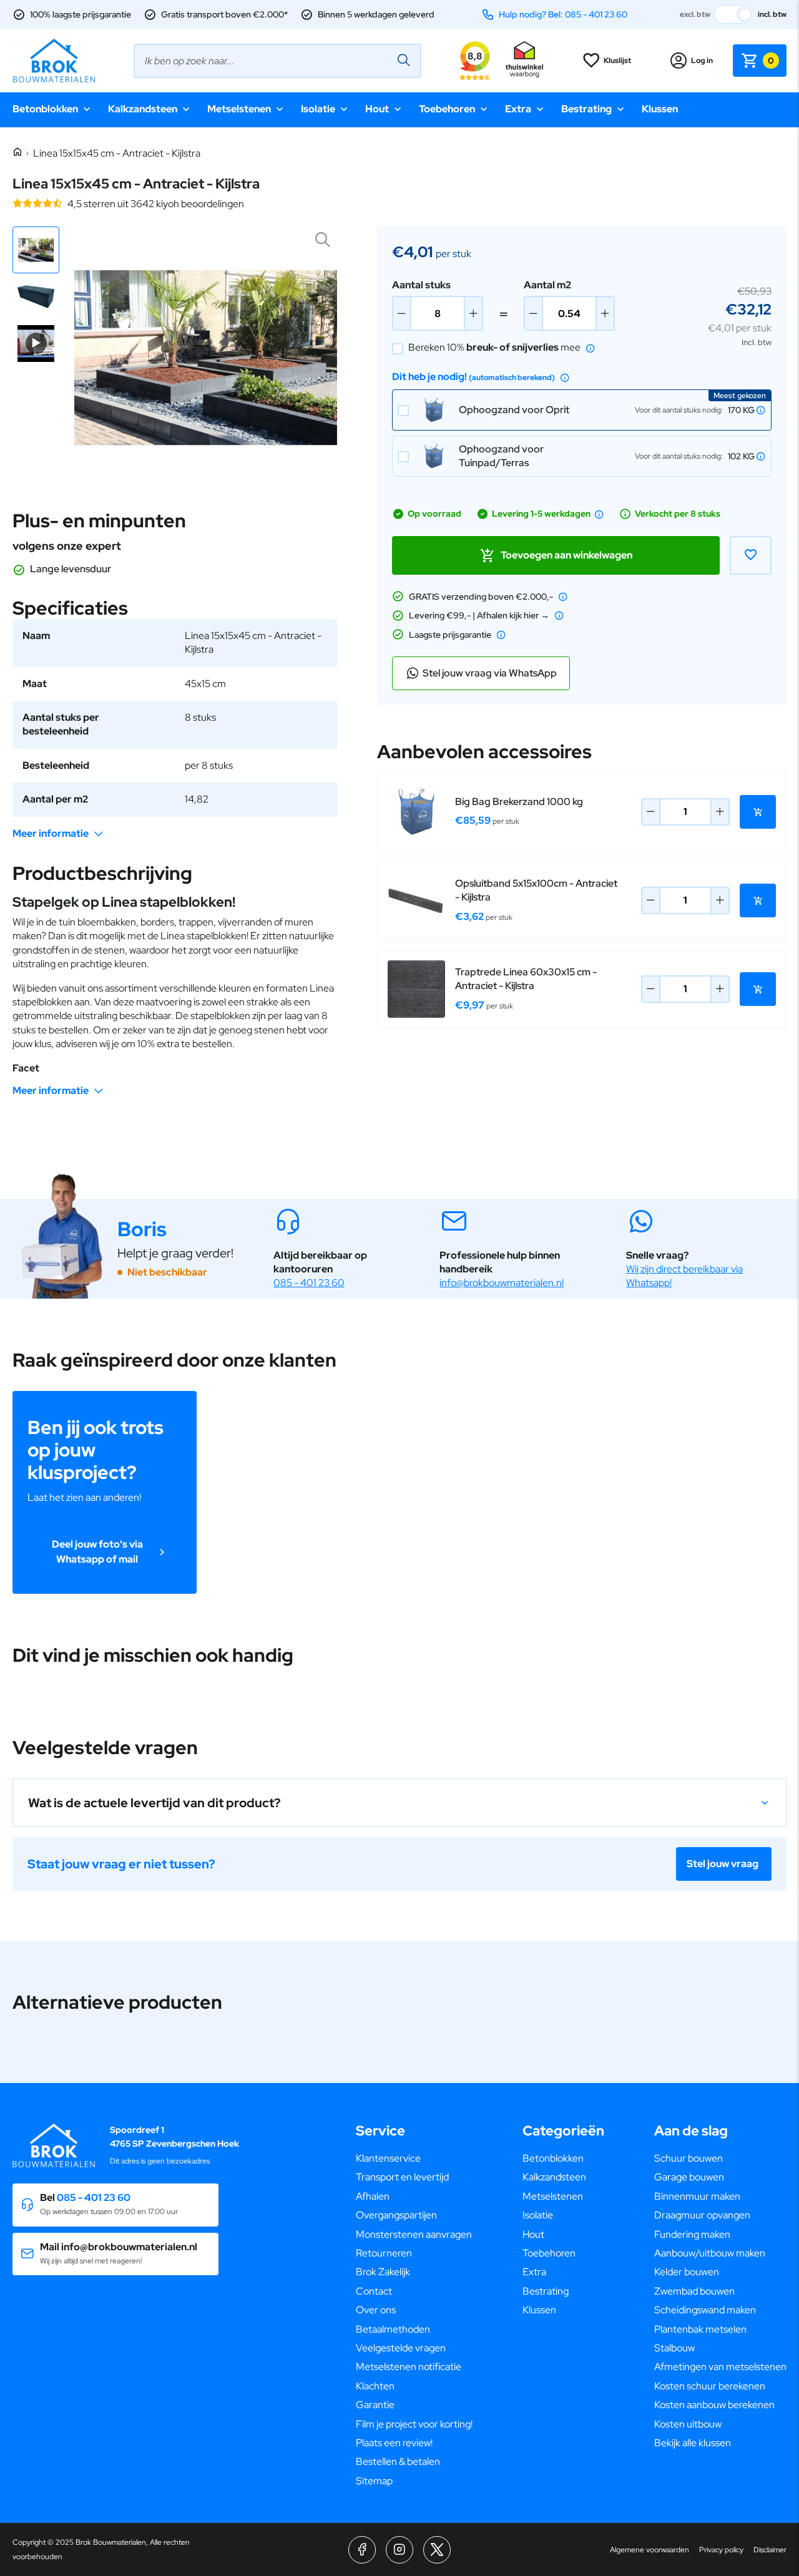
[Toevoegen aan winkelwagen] (758, 812)
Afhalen (373, 2196)
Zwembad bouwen (694, 2291)
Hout (377, 109)
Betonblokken (45, 109)
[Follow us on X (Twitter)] (437, 2550)
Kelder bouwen (687, 2272)
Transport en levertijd (402, 2177)
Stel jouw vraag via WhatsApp (490, 673)
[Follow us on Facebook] (362, 2550)
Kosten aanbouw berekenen (714, 2405)
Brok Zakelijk (383, 2272)
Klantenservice (388, 2158)
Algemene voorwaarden (649, 2550)
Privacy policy (721, 2550)
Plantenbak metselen (700, 2329)
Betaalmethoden (393, 2329)
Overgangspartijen (396, 2215)
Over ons (376, 2310)
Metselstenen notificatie (409, 2367)
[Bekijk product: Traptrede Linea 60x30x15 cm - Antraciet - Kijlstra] (416, 989)
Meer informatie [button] (51, 833)
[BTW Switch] (734, 14)
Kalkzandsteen (143, 109)
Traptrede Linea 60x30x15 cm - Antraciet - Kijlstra (526, 979)
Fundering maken (692, 2234)
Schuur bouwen (689, 2158)
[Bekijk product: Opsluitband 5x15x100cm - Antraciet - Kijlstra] (416, 900)
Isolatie (318, 109)
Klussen (660, 109)
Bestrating (586, 109)
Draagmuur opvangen (702, 2215)
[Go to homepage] (54, 61)
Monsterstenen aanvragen (414, 2234)
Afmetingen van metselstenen (720, 2367)
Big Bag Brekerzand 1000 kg (519, 802)
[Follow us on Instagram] (399, 2550)
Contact (374, 2291)
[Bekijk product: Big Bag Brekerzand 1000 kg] (416, 812)
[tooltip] (591, 348)
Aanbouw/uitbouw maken (710, 2253)
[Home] (17, 153)
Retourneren (384, 2253)
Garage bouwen (689, 2177)
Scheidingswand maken (705, 2310)
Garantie (375, 2405)
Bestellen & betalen (398, 2461)
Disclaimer (770, 2550)
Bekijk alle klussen (693, 2443)
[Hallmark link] (524, 61)
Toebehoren (447, 109)
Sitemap (374, 2481)
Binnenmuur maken (697, 2196)
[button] (36, 250)
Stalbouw (674, 2348)
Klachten (375, 2386)
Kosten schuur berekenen (710, 2386)
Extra (518, 109)
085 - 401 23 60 (309, 1283)
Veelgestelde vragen (401, 2348)
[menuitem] (414, 2159)
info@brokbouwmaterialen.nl (502, 1283)
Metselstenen (239, 109)
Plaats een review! (394, 2443)
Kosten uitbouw (688, 2424)
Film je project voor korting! (414, 2424)
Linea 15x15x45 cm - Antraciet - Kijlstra (117, 153)
